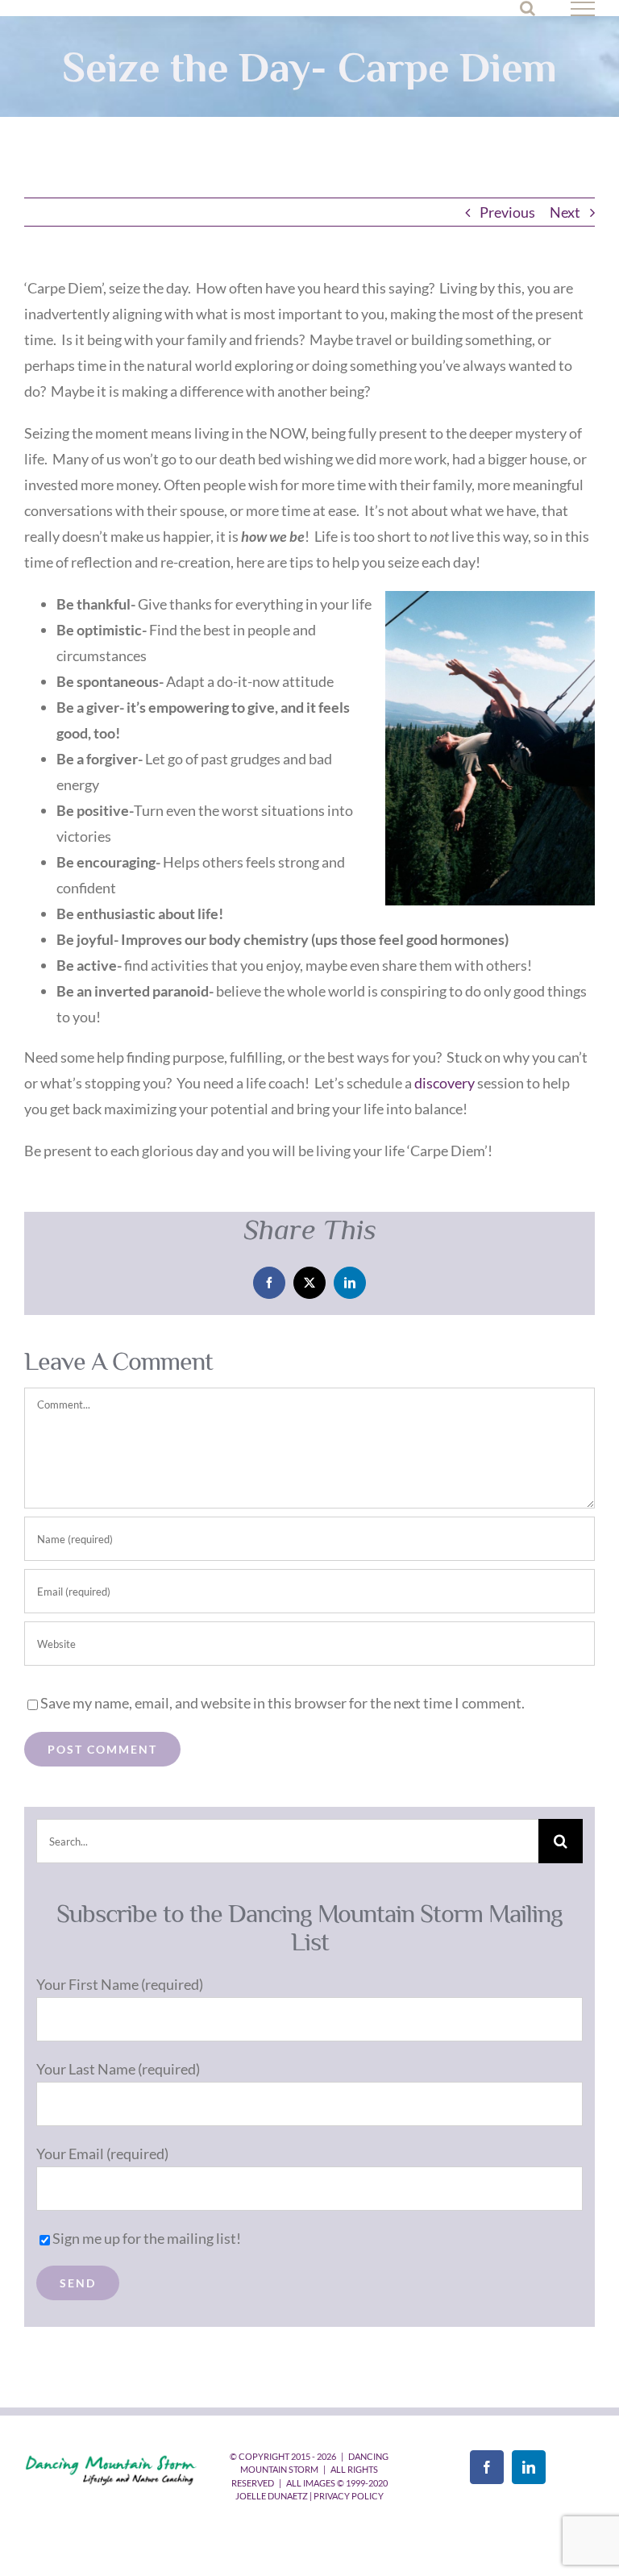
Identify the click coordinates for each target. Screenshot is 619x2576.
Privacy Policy (349, 2496)
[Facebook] (487, 2467)
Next (565, 212)
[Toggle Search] (528, 8)
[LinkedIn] (529, 2467)
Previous (507, 212)
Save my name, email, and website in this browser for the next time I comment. (282, 1703)
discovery (445, 1083)
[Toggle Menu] (583, 9)
